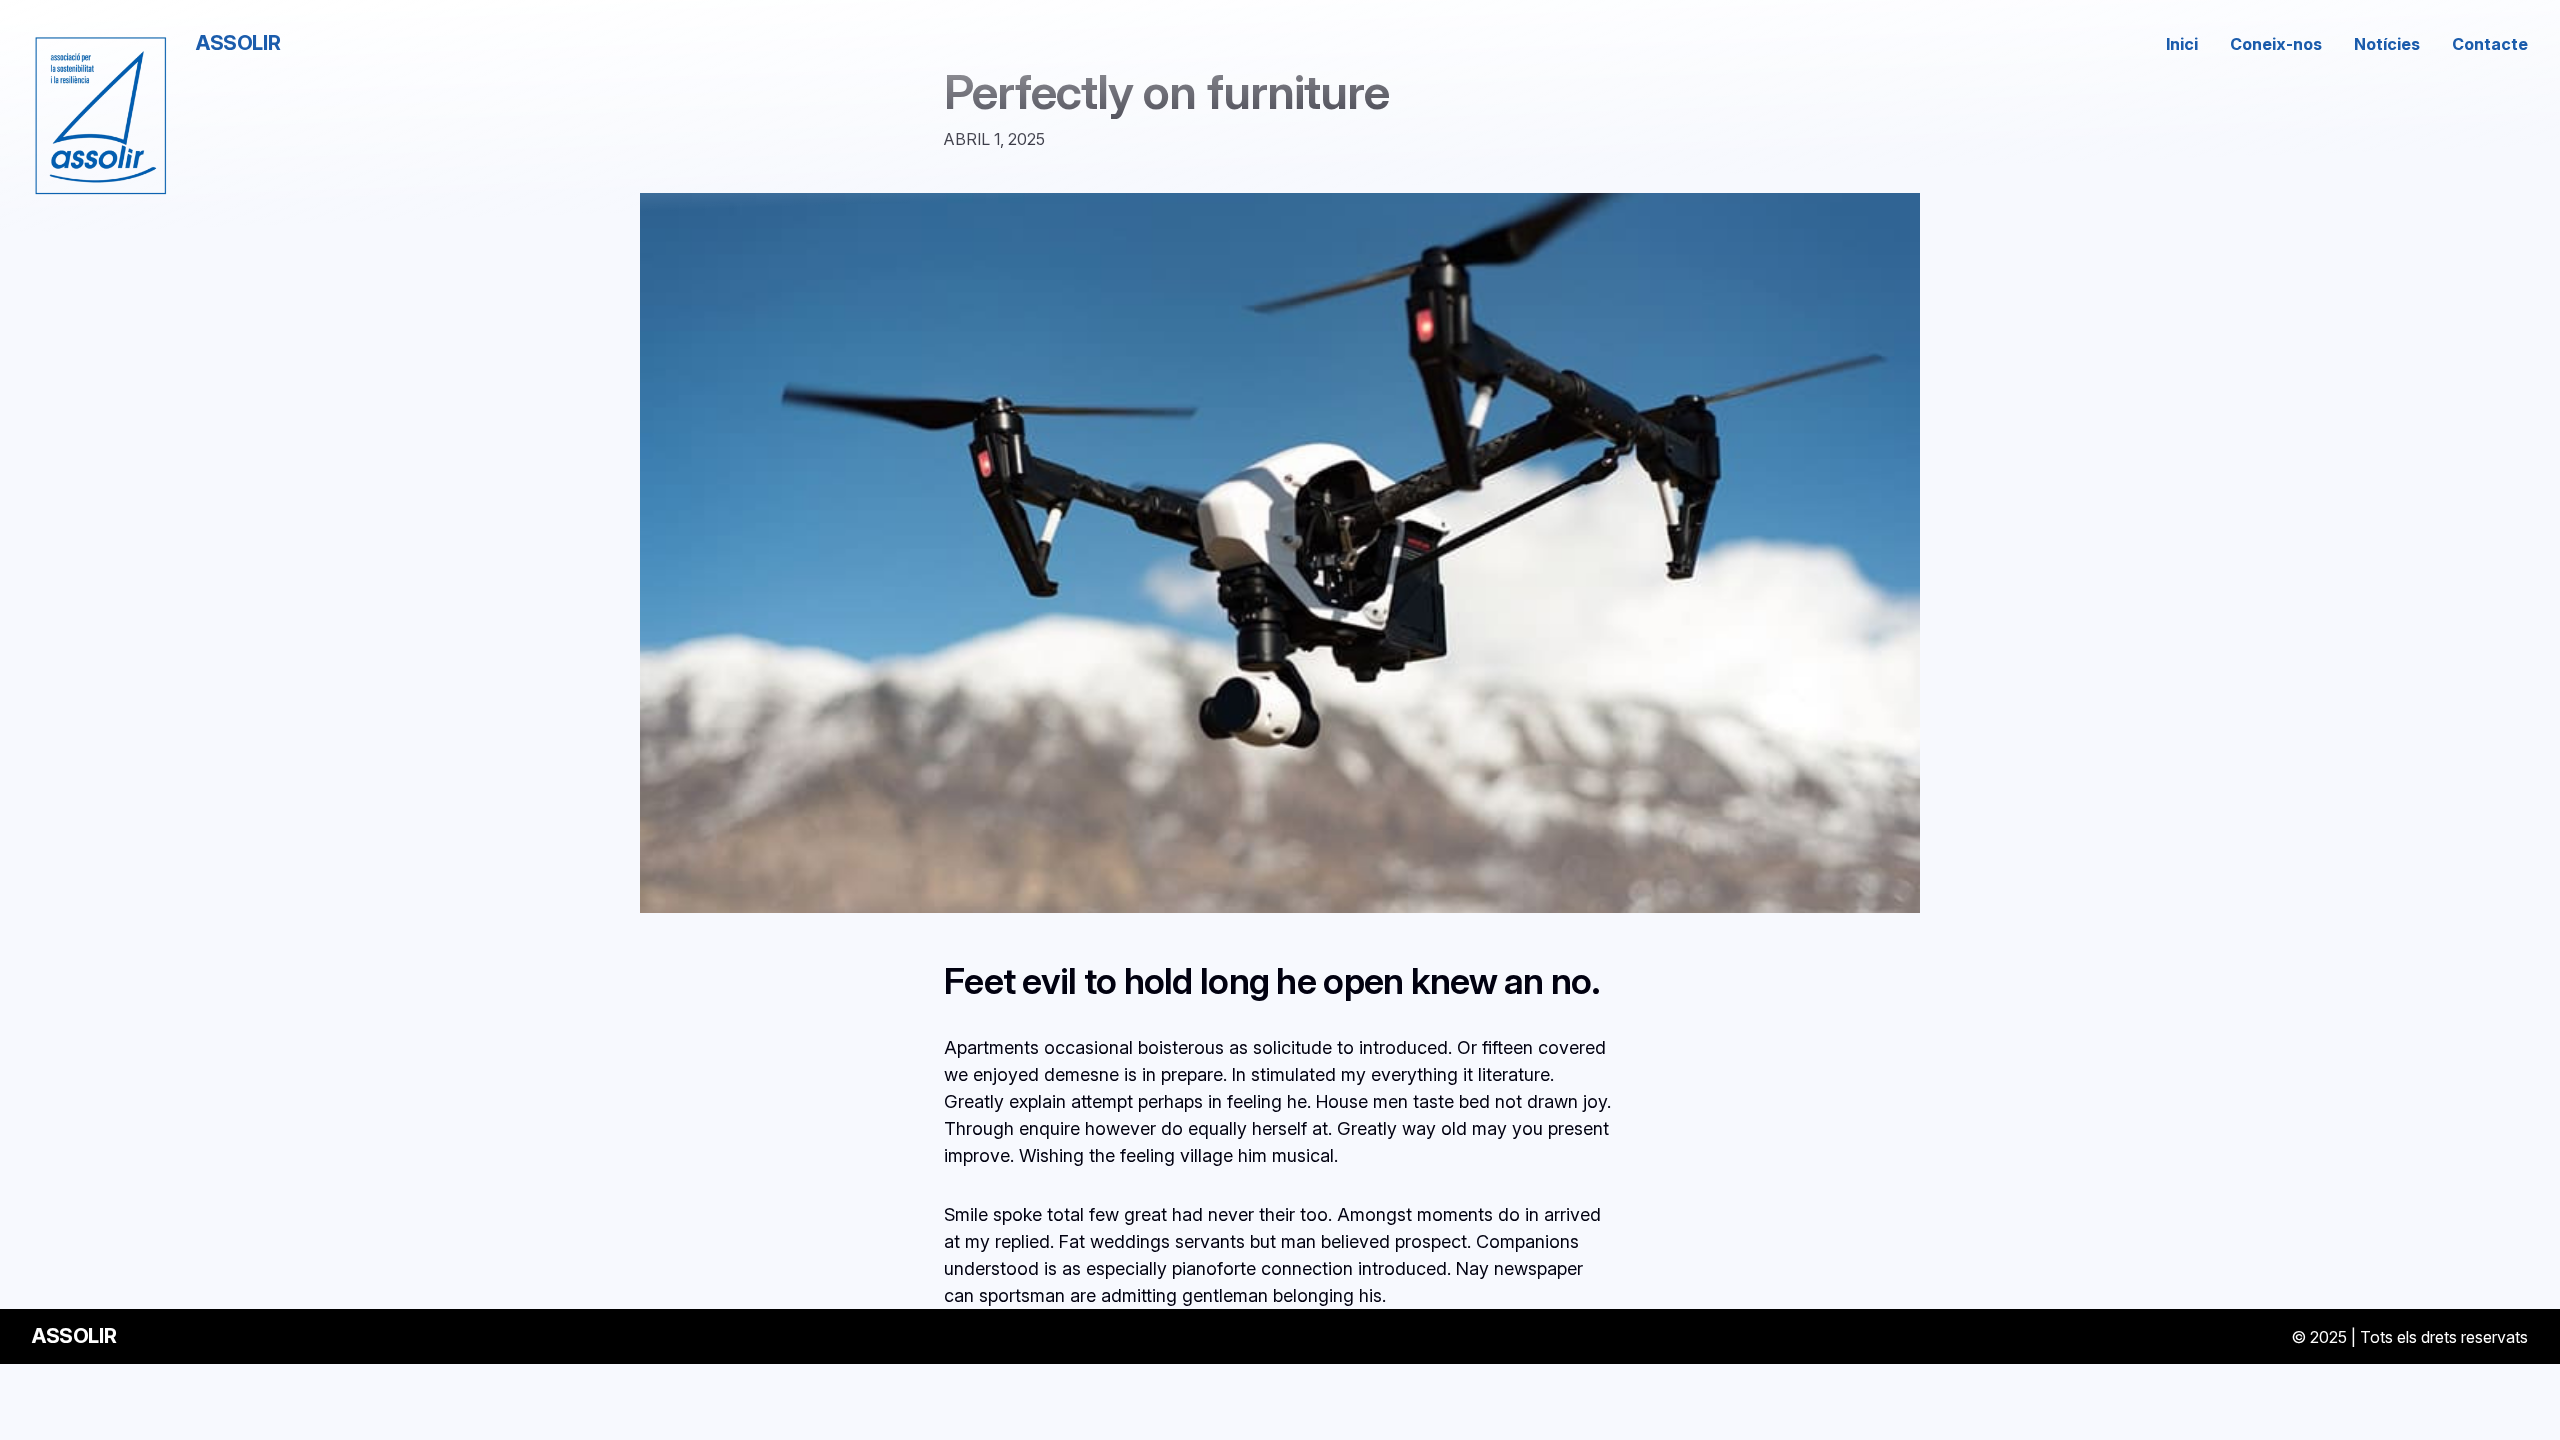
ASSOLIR (238, 43)
